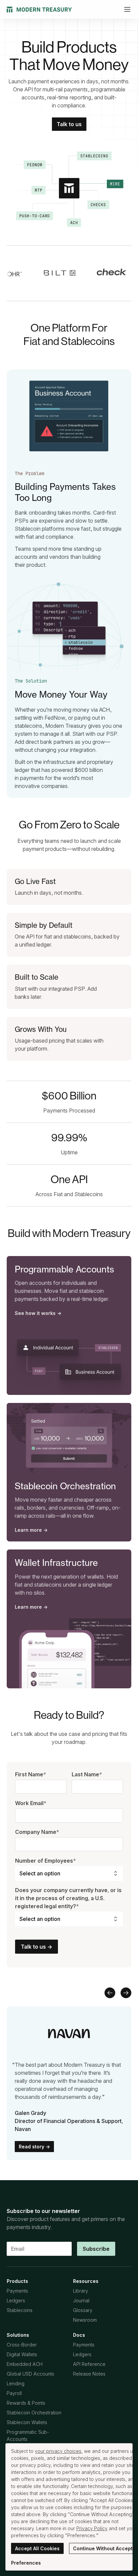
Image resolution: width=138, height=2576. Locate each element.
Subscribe (96, 2249)
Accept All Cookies (37, 2548)
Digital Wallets (22, 2354)
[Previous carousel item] (110, 1993)
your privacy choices (58, 2451)
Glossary (83, 2310)
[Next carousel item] (126, 1993)
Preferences (26, 2563)
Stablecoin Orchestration (34, 2413)
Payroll (14, 2393)
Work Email (31, 1803)
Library (81, 2291)
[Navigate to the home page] (39, 10)
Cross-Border (22, 2345)
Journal (81, 2300)
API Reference (89, 2364)
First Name (31, 1774)
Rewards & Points (26, 2403)
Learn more (31, 1530)
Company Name (37, 1832)
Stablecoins (20, 2310)
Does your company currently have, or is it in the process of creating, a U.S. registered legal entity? (68, 1898)
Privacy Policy (92, 2528)
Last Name (87, 1774)
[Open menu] (127, 9)
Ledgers (16, 2300)
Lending (16, 2383)
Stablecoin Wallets (27, 2422)
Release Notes (89, 2374)
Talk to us (69, 124)
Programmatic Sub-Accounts (28, 2435)
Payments (17, 2291)
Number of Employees (46, 1861)
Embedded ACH (25, 2364)
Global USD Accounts (30, 2374)
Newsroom (85, 2320)
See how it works (38, 1313)
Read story (34, 2147)
